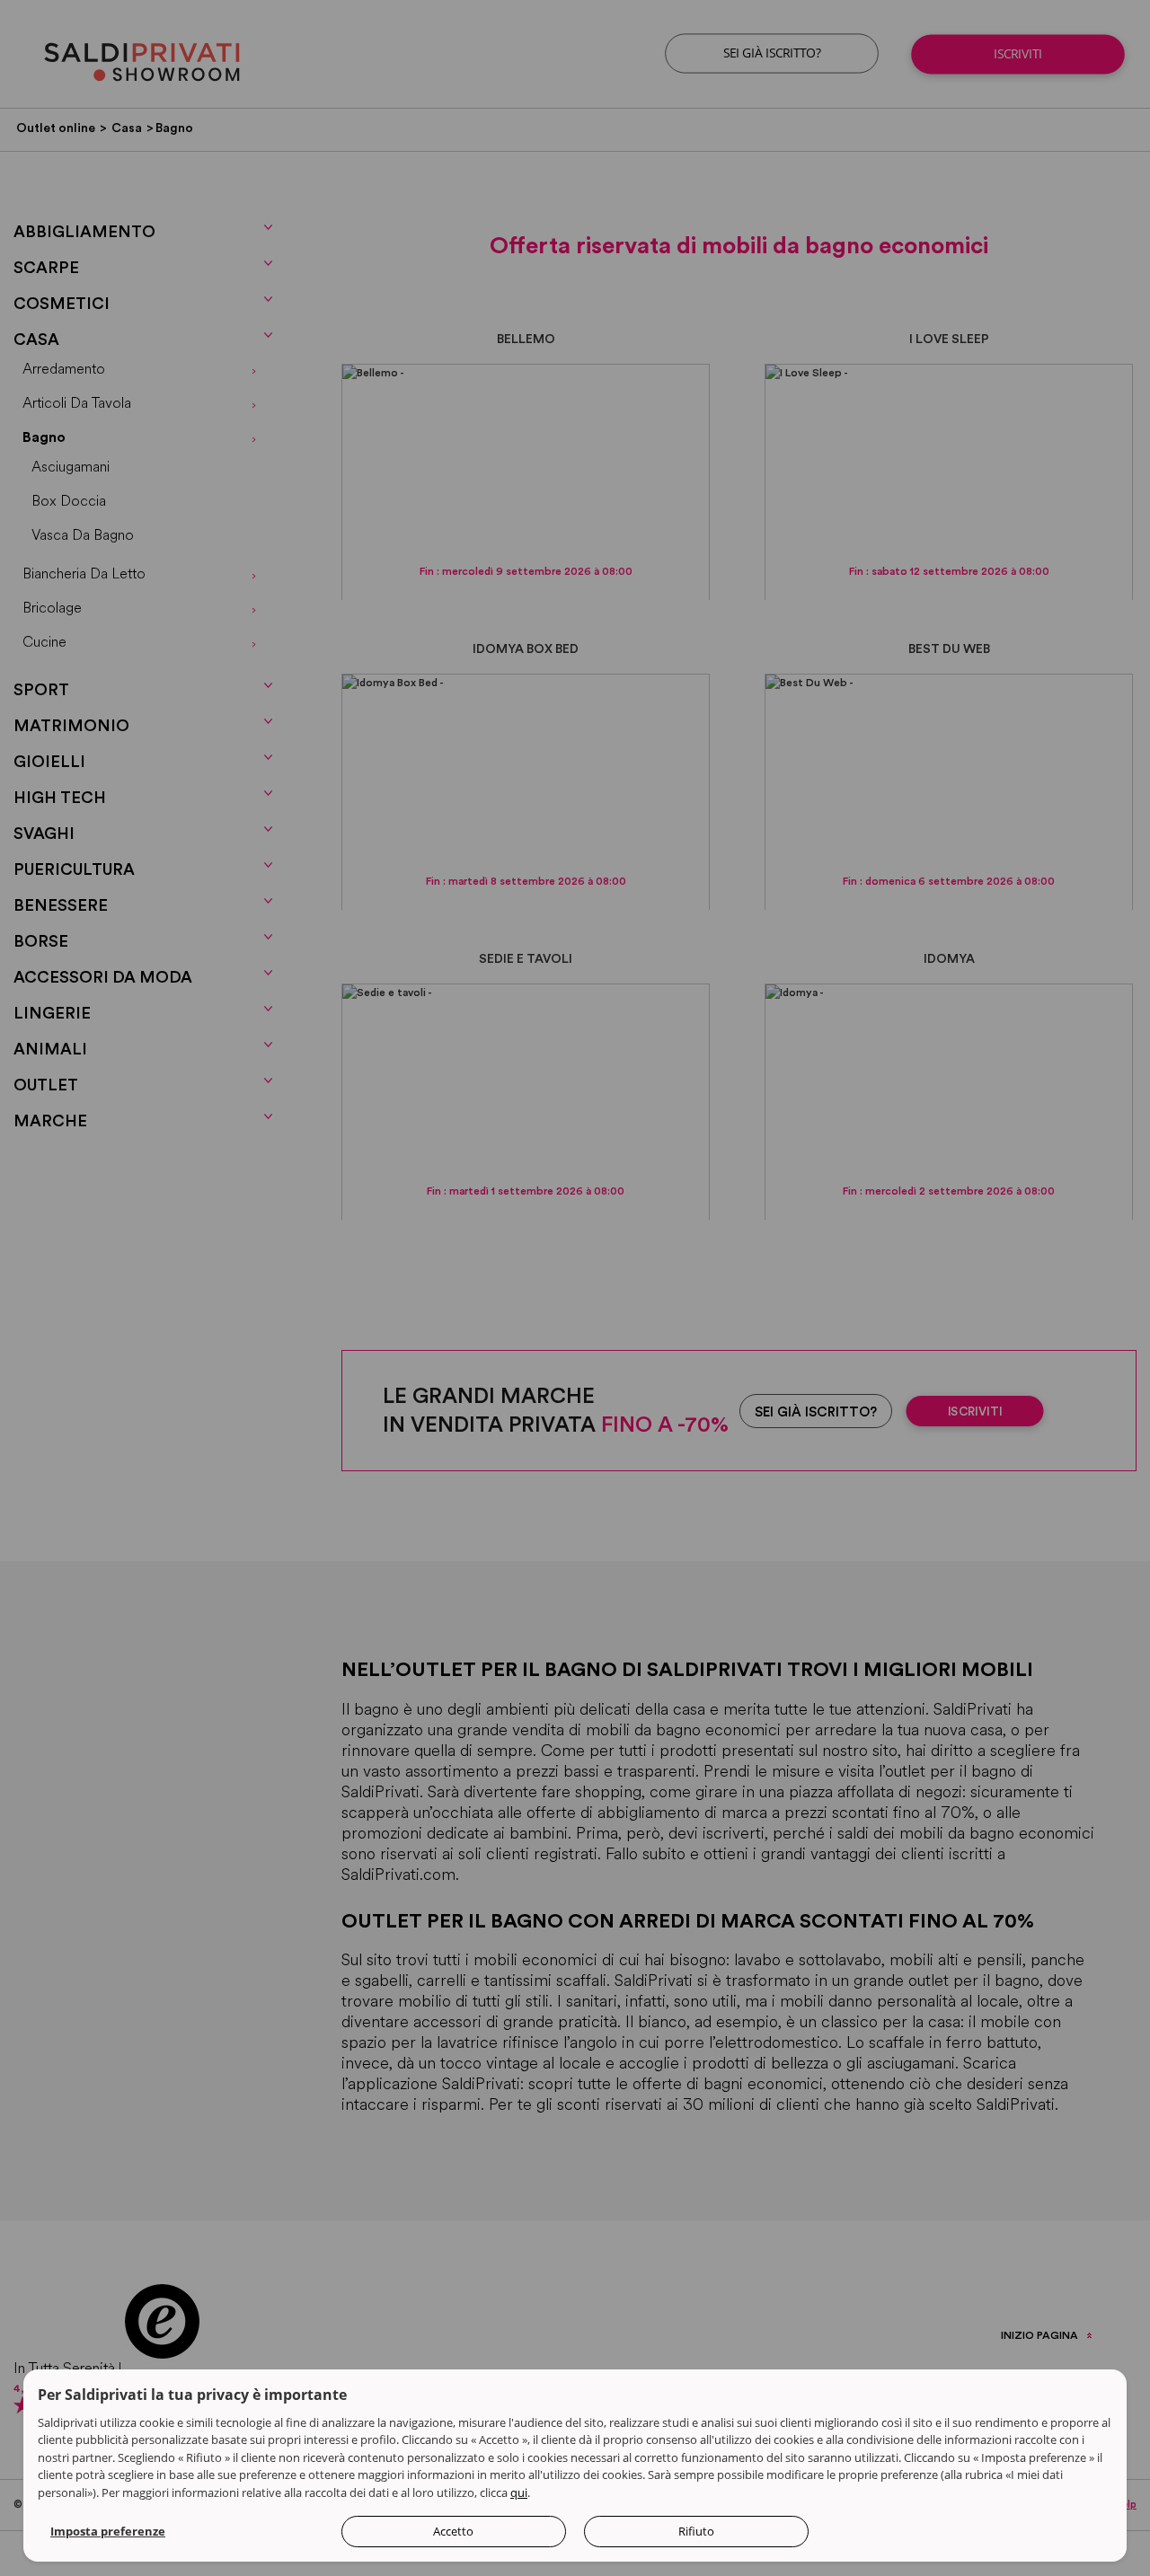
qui (519, 2492)
